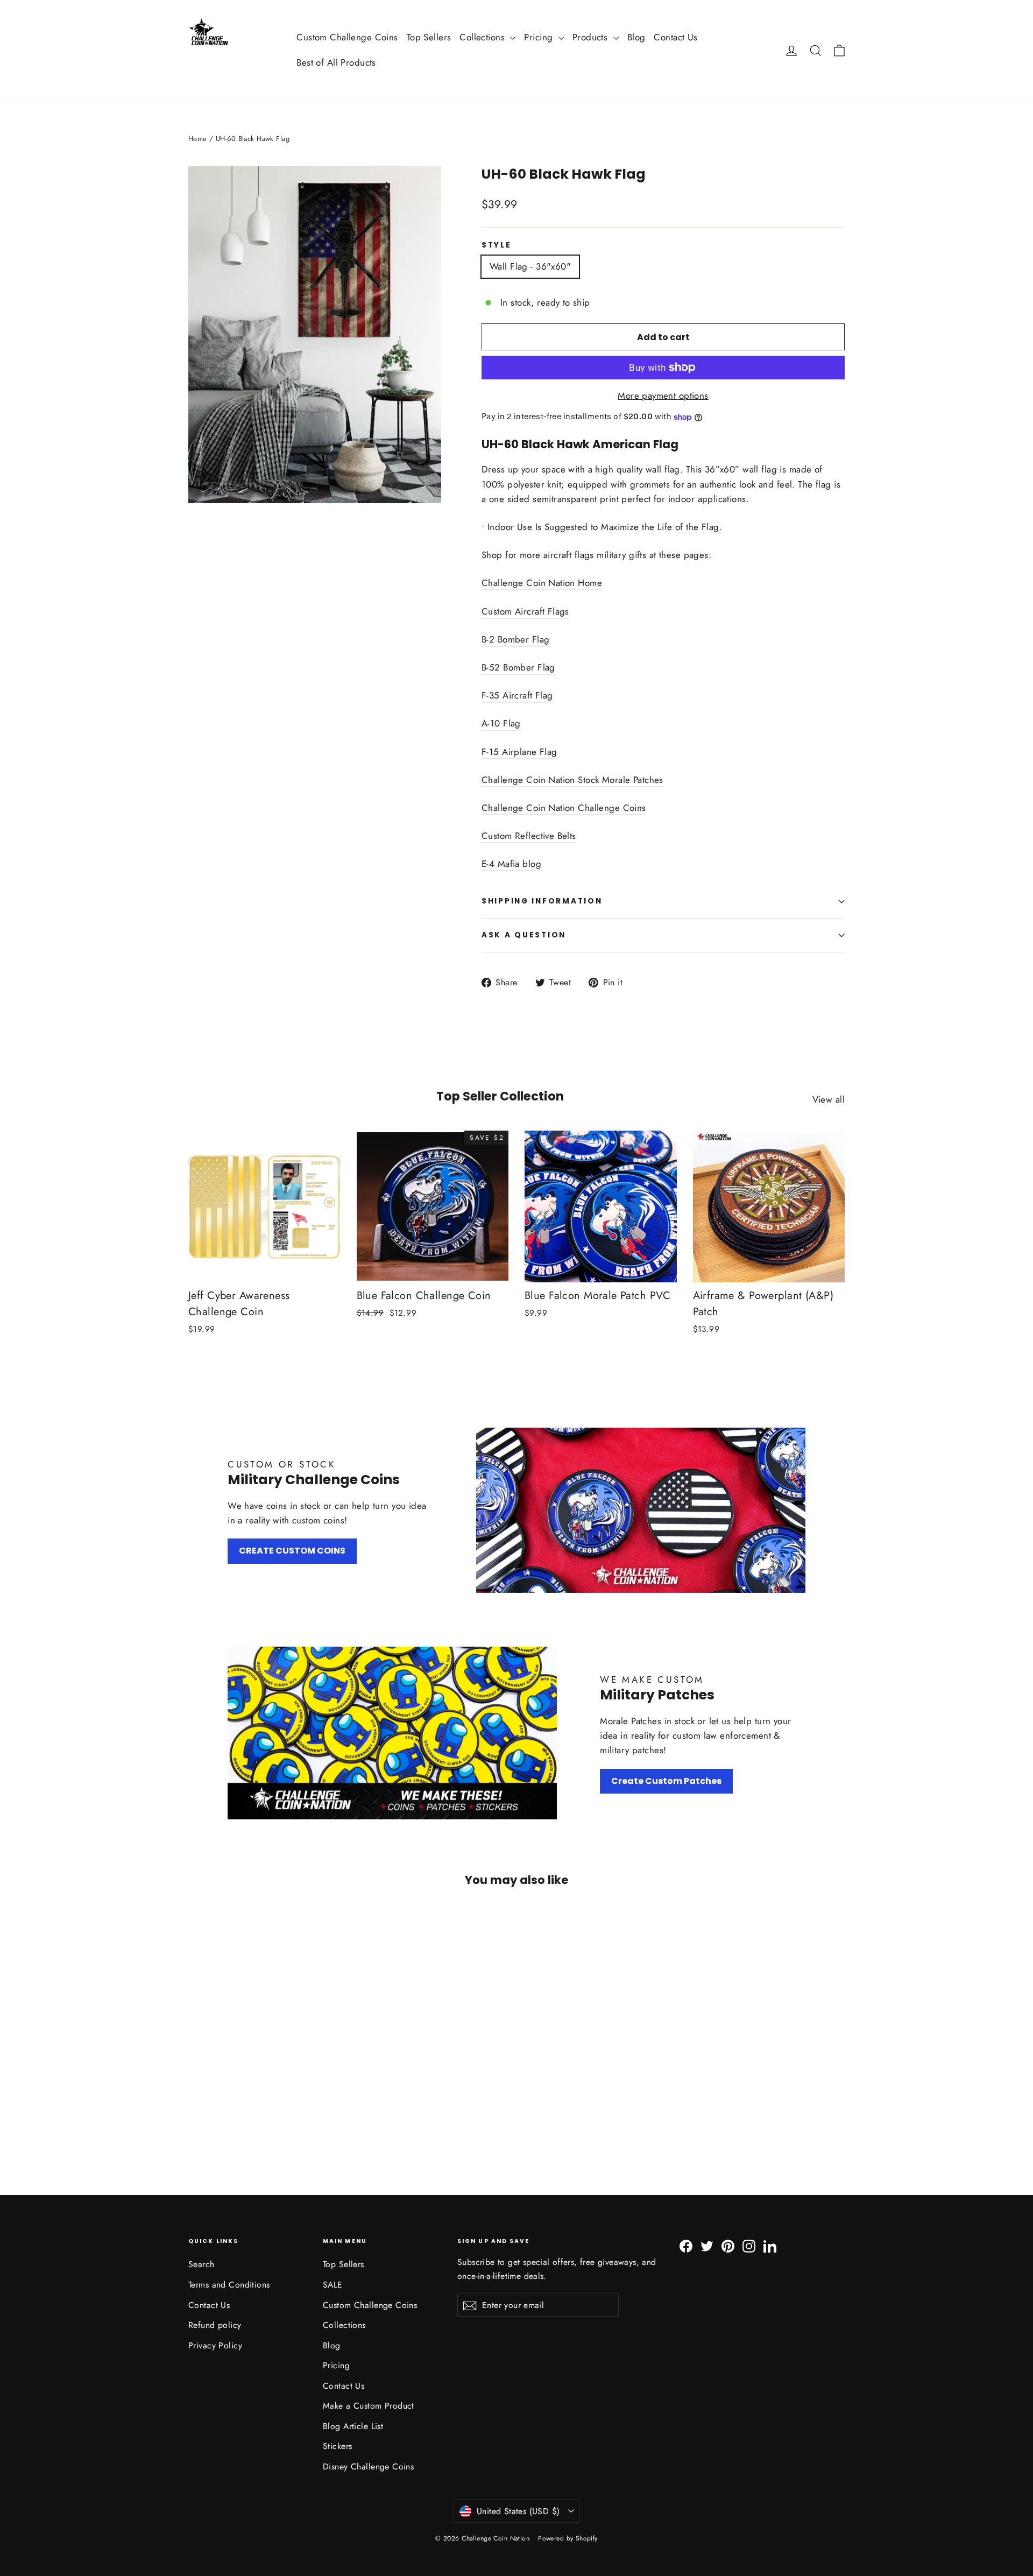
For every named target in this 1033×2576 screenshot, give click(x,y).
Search (201, 2286)
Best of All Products (336, 62)
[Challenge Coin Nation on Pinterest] (728, 2266)
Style (497, 245)
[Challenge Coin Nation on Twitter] (707, 2266)
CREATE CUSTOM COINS (292, 1572)
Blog (636, 37)
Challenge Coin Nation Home (542, 604)
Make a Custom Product (369, 2427)
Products (592, 37)
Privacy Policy (215, 2366)
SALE (333, 2306)
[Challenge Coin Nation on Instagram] (749, 2266)
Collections (483, 37)
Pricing (540, 37)
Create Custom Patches (666, 1802)
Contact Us (675, 37)
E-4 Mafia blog (511, 885)
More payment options (663, 396)
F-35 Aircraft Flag (517, 716)
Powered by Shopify (568, 2559)
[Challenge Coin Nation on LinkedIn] (770, 2266)
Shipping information (542, 923)
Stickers (337, 2468)
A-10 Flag (501, 745)
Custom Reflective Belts (529, 857)
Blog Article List (353, 2447)
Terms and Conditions (229, 2306)
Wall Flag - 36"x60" (530, 266)
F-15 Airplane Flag (519, 773)
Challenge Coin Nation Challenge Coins (564, 829)
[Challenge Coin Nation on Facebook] (686, 2266)
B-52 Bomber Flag (518, 688)
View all (829, 1120)
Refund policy (215, 2346)
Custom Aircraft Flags (525, 632)
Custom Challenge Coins (347, 37)
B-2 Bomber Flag (515, 660)
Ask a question (524, 957)
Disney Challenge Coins (368, 2487)
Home (198, 139)
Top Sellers (429, 37)
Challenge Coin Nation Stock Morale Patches (572, 801)
